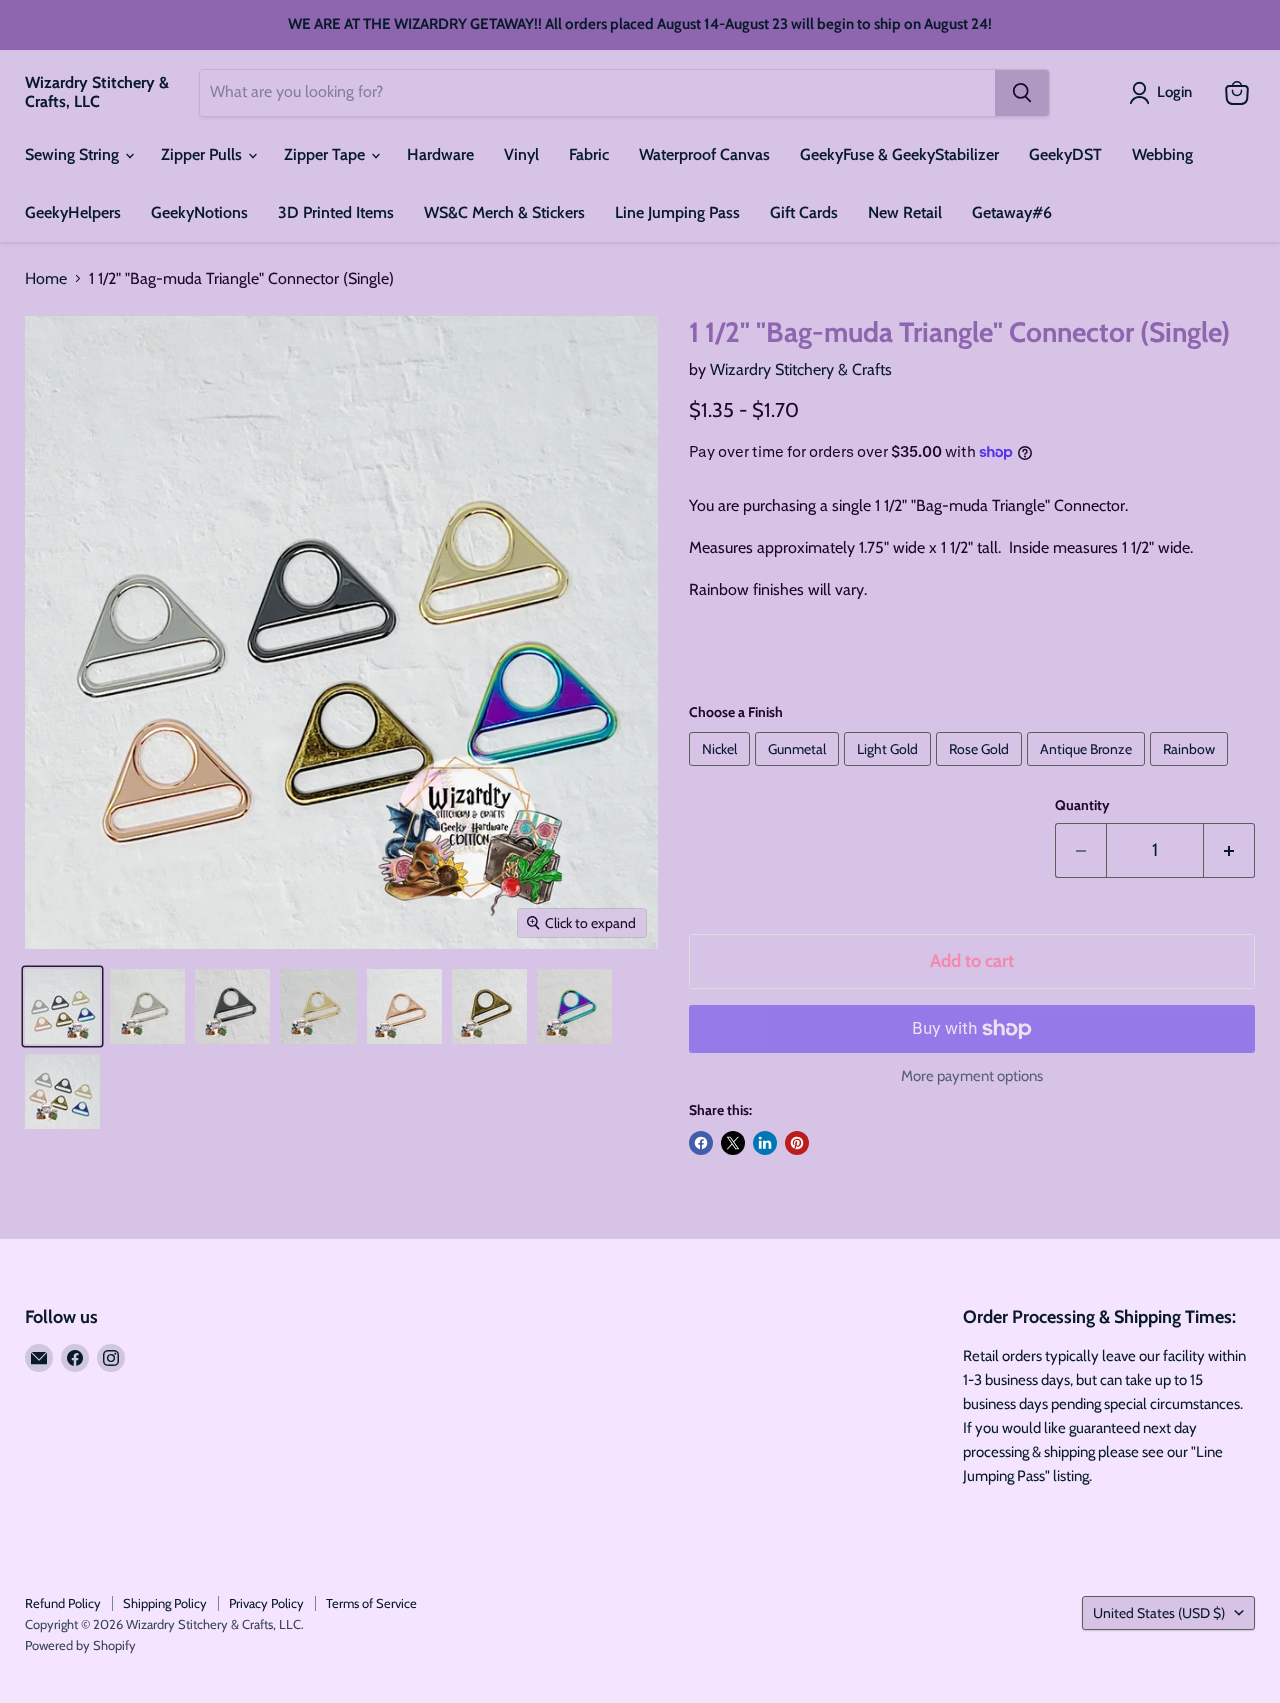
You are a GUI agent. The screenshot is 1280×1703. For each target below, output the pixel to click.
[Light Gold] (890, 770)
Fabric (589, 154)
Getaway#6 (1012, 212)
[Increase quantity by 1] (1229, 850)
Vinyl (521, 154)
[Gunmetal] (799, 770)
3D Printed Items (336, 212)
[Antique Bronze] (1088, 770)
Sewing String (74, 154)
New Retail (905, 212)
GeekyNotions (199, 212)
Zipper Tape (326, 154)
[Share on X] (733, 1143)
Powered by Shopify (80, 1645)
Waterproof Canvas (704, 154)
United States (1159, 1613)
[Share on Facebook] (701, 1143)
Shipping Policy (165, 1603)
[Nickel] (722, 770)
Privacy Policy (266, 1603)
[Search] (1022, 93)
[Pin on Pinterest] (797, 1143)
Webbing (1162, 154)
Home (46, 279)
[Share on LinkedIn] (765, 1143)
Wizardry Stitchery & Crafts (801, 369)
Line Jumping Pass (677, 212)
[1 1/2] (62, 1006)
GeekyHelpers (73, 212)
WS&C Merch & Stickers (504, 212)
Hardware (440, 154)
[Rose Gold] (981, 770)
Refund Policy (63, 1603)
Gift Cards (804, 212)
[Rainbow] (1191, 770)
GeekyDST (1065, 154)
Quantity (1082, 805)
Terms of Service (371, 1603)
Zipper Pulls (203, 154)
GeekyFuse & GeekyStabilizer (899, 154)
